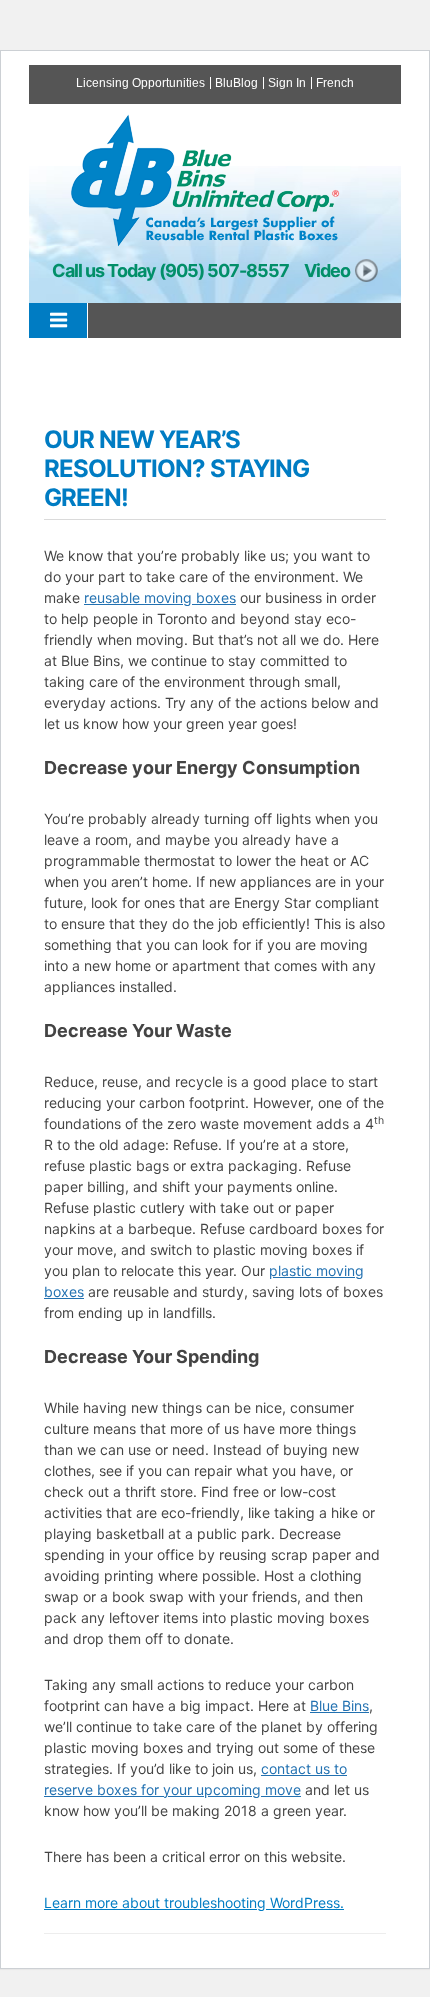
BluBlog (236, 83)
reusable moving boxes (160, 597)
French (335, 83)
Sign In (287, 83)
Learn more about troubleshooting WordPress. (194, 1902)
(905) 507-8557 (224, 270)
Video (327, 270)
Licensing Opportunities (140, 83)
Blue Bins (339, 1705)
